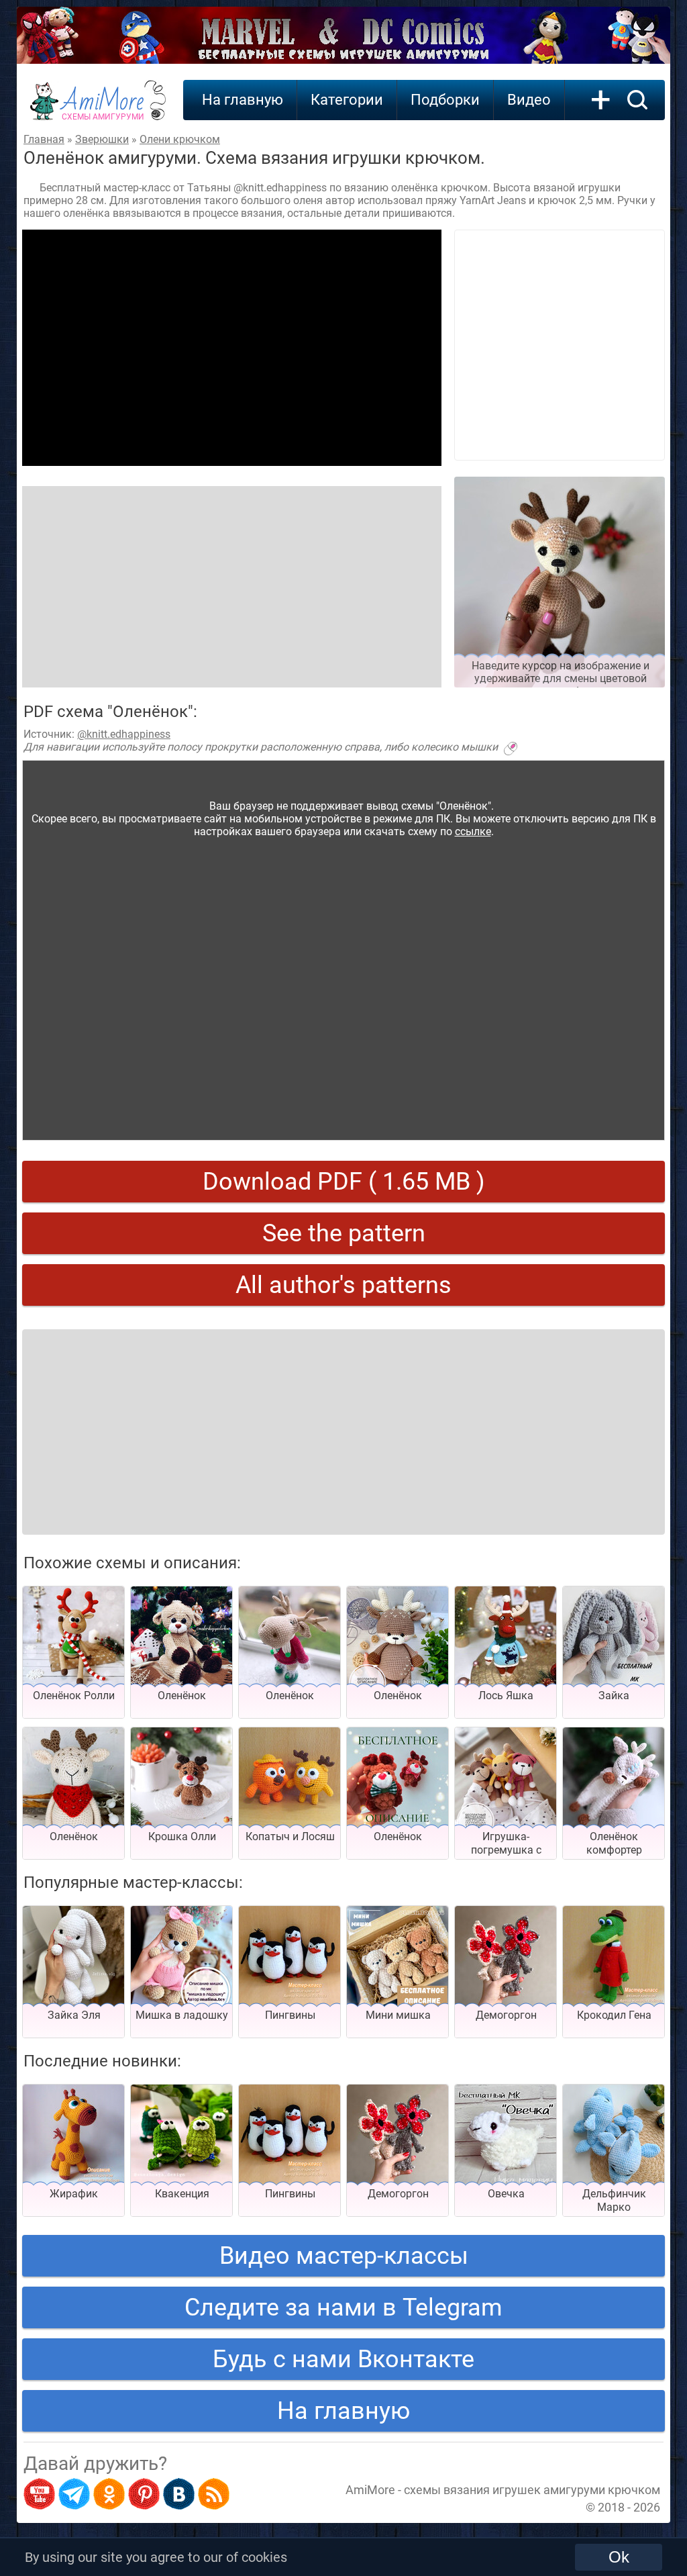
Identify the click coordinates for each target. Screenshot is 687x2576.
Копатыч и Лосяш (290, 1836)
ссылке (473, 831)
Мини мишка (398, 2015)
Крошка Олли (182, 1836)
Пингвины (290, 2015)
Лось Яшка (506, 1696)
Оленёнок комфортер (614, 1843)
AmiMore (103, 108)
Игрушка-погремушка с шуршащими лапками (506, 1857)
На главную (243, 100)
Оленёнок (182, 1696)
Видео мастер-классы (344, 2256)
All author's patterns (343, 1285)
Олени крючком (180, 139)
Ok (619, 2557)
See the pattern (344, 1233)
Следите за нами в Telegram (343, 2307)
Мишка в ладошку (182, 2015)
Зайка (614, 1696)
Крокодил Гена (614, 2015)
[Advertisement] (232, 348)
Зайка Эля (74, 2015)
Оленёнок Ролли (74, 1696)
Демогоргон (506, 2015)
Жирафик (74, 2194)
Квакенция (182, 2194)
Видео (529, 100)
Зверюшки (102, 139)
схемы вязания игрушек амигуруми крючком (532, 2490)
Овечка (506, 2194)
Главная (44, 139)
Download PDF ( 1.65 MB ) (344, 1182)
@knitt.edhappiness (124, 734)
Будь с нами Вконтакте (343, 2359)
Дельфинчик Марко (614, 2200)
